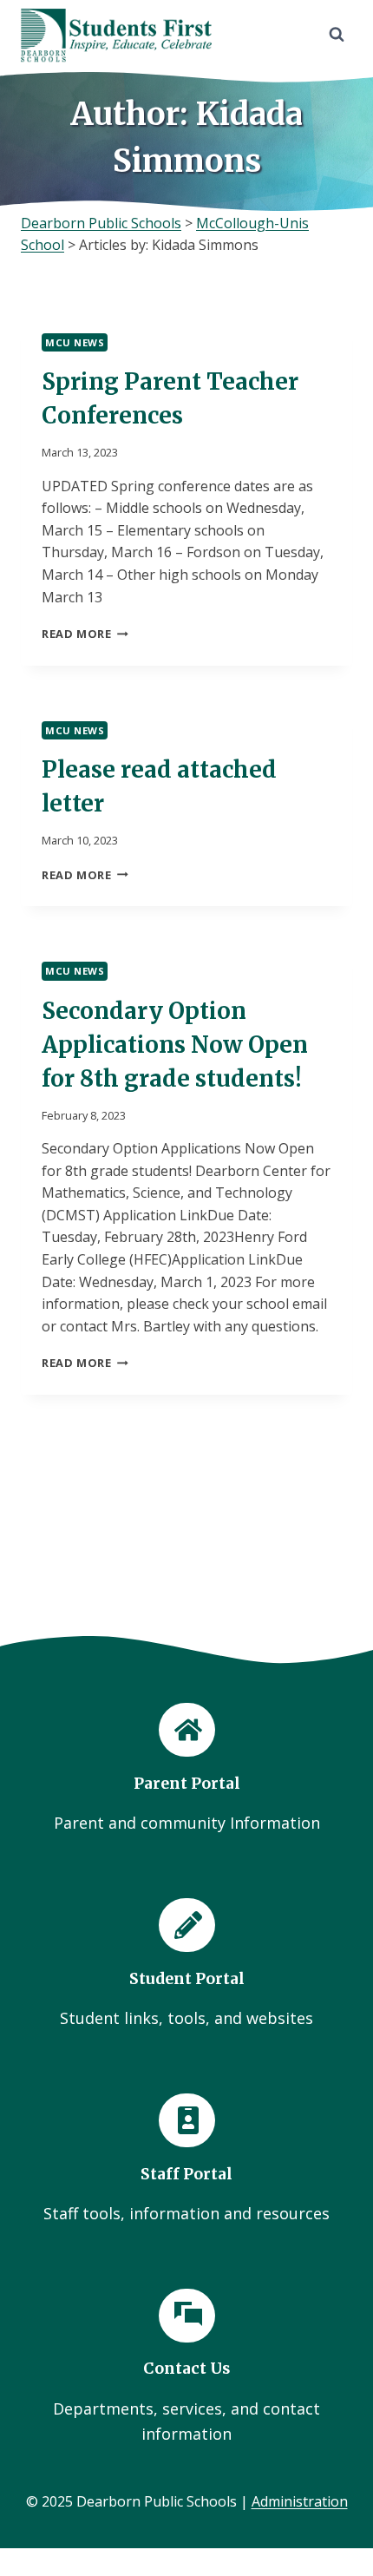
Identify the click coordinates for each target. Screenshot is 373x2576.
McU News (75, 342)
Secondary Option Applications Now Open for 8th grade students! (175, 1045)
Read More (85, 634)
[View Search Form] (337, 35)
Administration (300, 2501)
